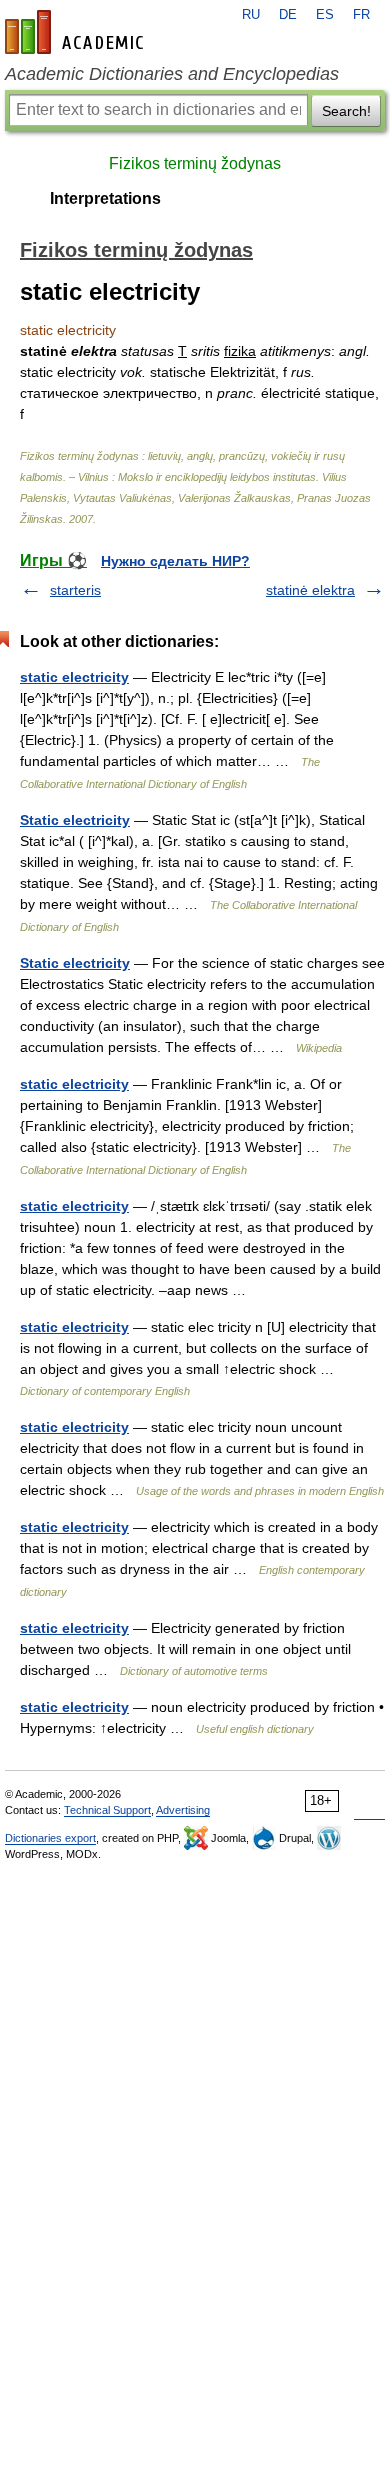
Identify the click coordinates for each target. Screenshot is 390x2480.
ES (325, 15)
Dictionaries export (50, 1838)
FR (361, 15)
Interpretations (105, 198)
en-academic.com (77, 32)
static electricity (74, 677)
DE (288, 15)
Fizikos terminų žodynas (195, 163)
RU (251, 15)
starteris (75, 590)
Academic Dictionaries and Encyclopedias (172, 74)
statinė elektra (310, 590)
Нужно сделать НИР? (175, 561)
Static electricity (75, 820)
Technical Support (107, 1810)
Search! (346, 111)
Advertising (183, 1810)
